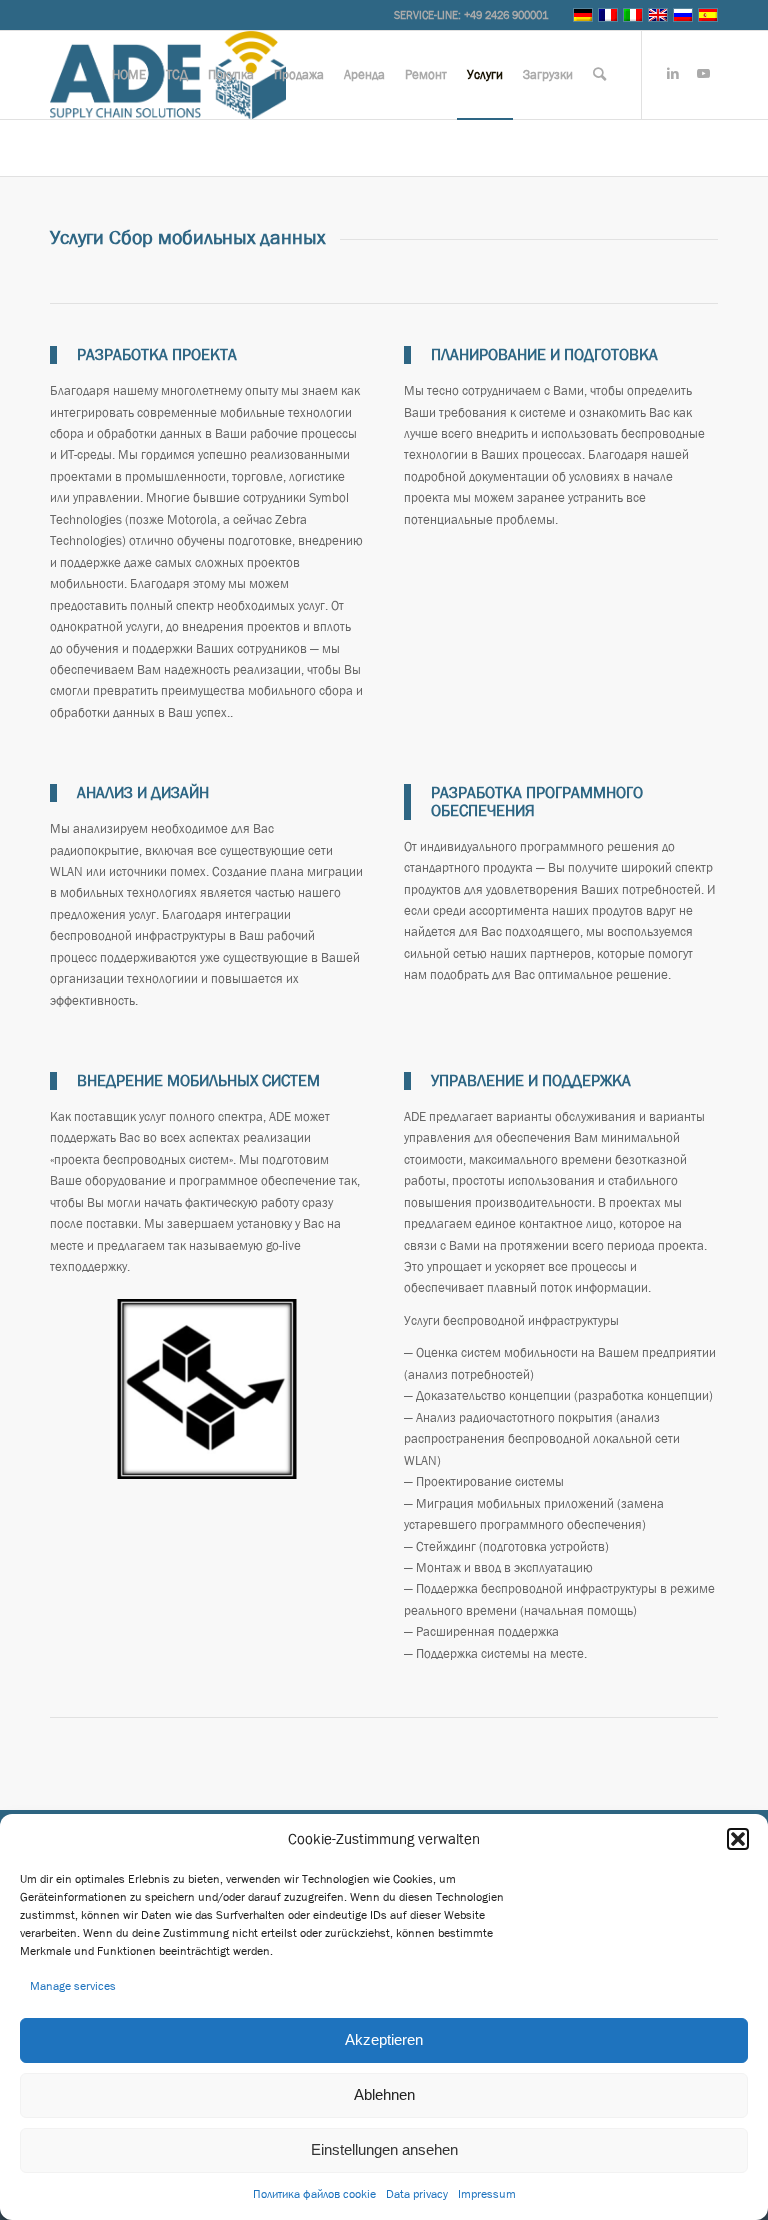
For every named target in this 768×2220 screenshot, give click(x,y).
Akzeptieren (384, 2039)
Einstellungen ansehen (384, 2149)
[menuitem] (129, 75)
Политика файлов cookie (314, 2194)
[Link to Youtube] (703, 74)
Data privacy (417, 2194)
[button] (738, 1839)
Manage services (73, 1986)
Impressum (487, 2194)
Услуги (72, 146)
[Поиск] (599, 75)
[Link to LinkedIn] (673, 74)
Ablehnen (384, 2094)
